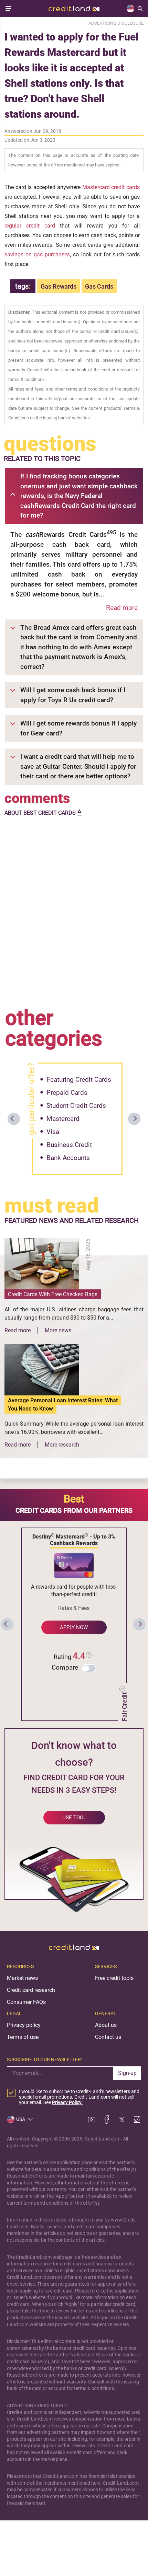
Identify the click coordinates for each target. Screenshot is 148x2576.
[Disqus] (74, 910)
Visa (53, 1132)
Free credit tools (114, 1978)
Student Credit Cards (76, 1106)
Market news (22, 1978)
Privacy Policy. (67, 2102)
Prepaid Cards (67, 1093)
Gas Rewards (59, 286)
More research (62, 1445)
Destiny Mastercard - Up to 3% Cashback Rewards (74, 1539)
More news (58, 1330)
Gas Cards (99, 286)
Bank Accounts (68, 1158)
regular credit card (30, 226)
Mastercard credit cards (111, 187)
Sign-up (127, 2073)
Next (134, 1119)
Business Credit (69, 1145)
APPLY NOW (74, 1627)
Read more (122, 608)
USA (21, 2119)
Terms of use (23, 2037)
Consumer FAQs (26, 2002)
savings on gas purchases (37, 254)
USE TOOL (74, 1818)
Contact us (108, 2037)
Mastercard (63, 1119)
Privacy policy (24, 2025)
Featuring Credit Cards (79, 1080)
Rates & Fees (74, 1608)
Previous (14, 1119)
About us (106, 2025)
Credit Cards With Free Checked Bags (53, 1294)
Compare (65, 1667)
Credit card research (31, 1990)
